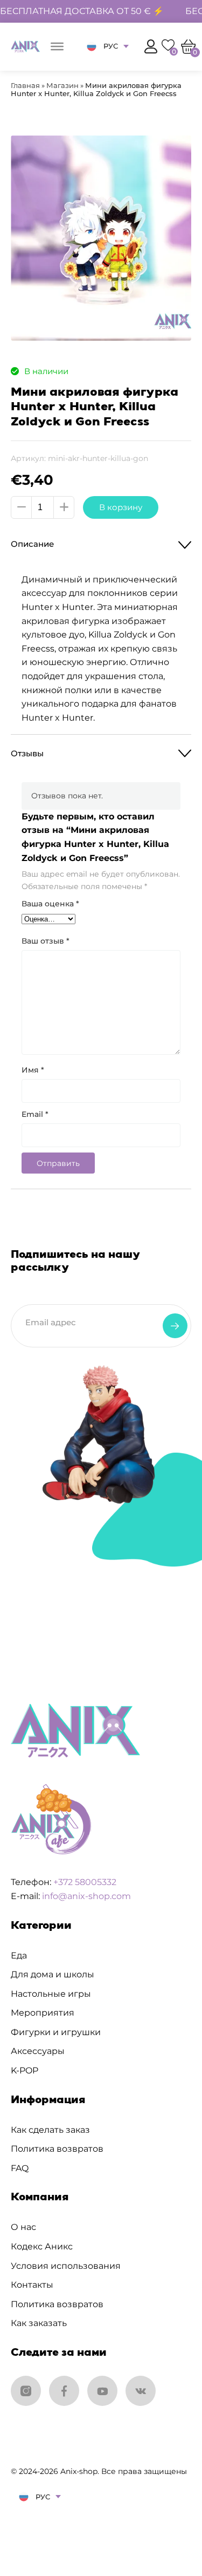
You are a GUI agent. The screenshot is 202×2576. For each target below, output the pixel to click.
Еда (19, 1955)
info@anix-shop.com (86, 1896)
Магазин (62, 85)
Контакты (32, 2285)
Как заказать (39, 2323)
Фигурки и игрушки (56, 2032)
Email (35, 1114)
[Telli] (175, 1326)
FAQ (20, 2168)
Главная (25, 85)
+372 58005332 (85, 1882)
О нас (23, 2227)
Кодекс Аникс (42, 2246)
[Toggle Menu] (57, 46)
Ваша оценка (50, 904)
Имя (33, 1070)
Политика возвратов (57, 2149)
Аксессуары (38, 2051)
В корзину (121, 507)
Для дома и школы (53, 1974)
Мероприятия (43, 2013)
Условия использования (66, 2266)
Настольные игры (51, 1994)
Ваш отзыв (46, 941)
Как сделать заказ (50, 2130)
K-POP (25, 2070)
